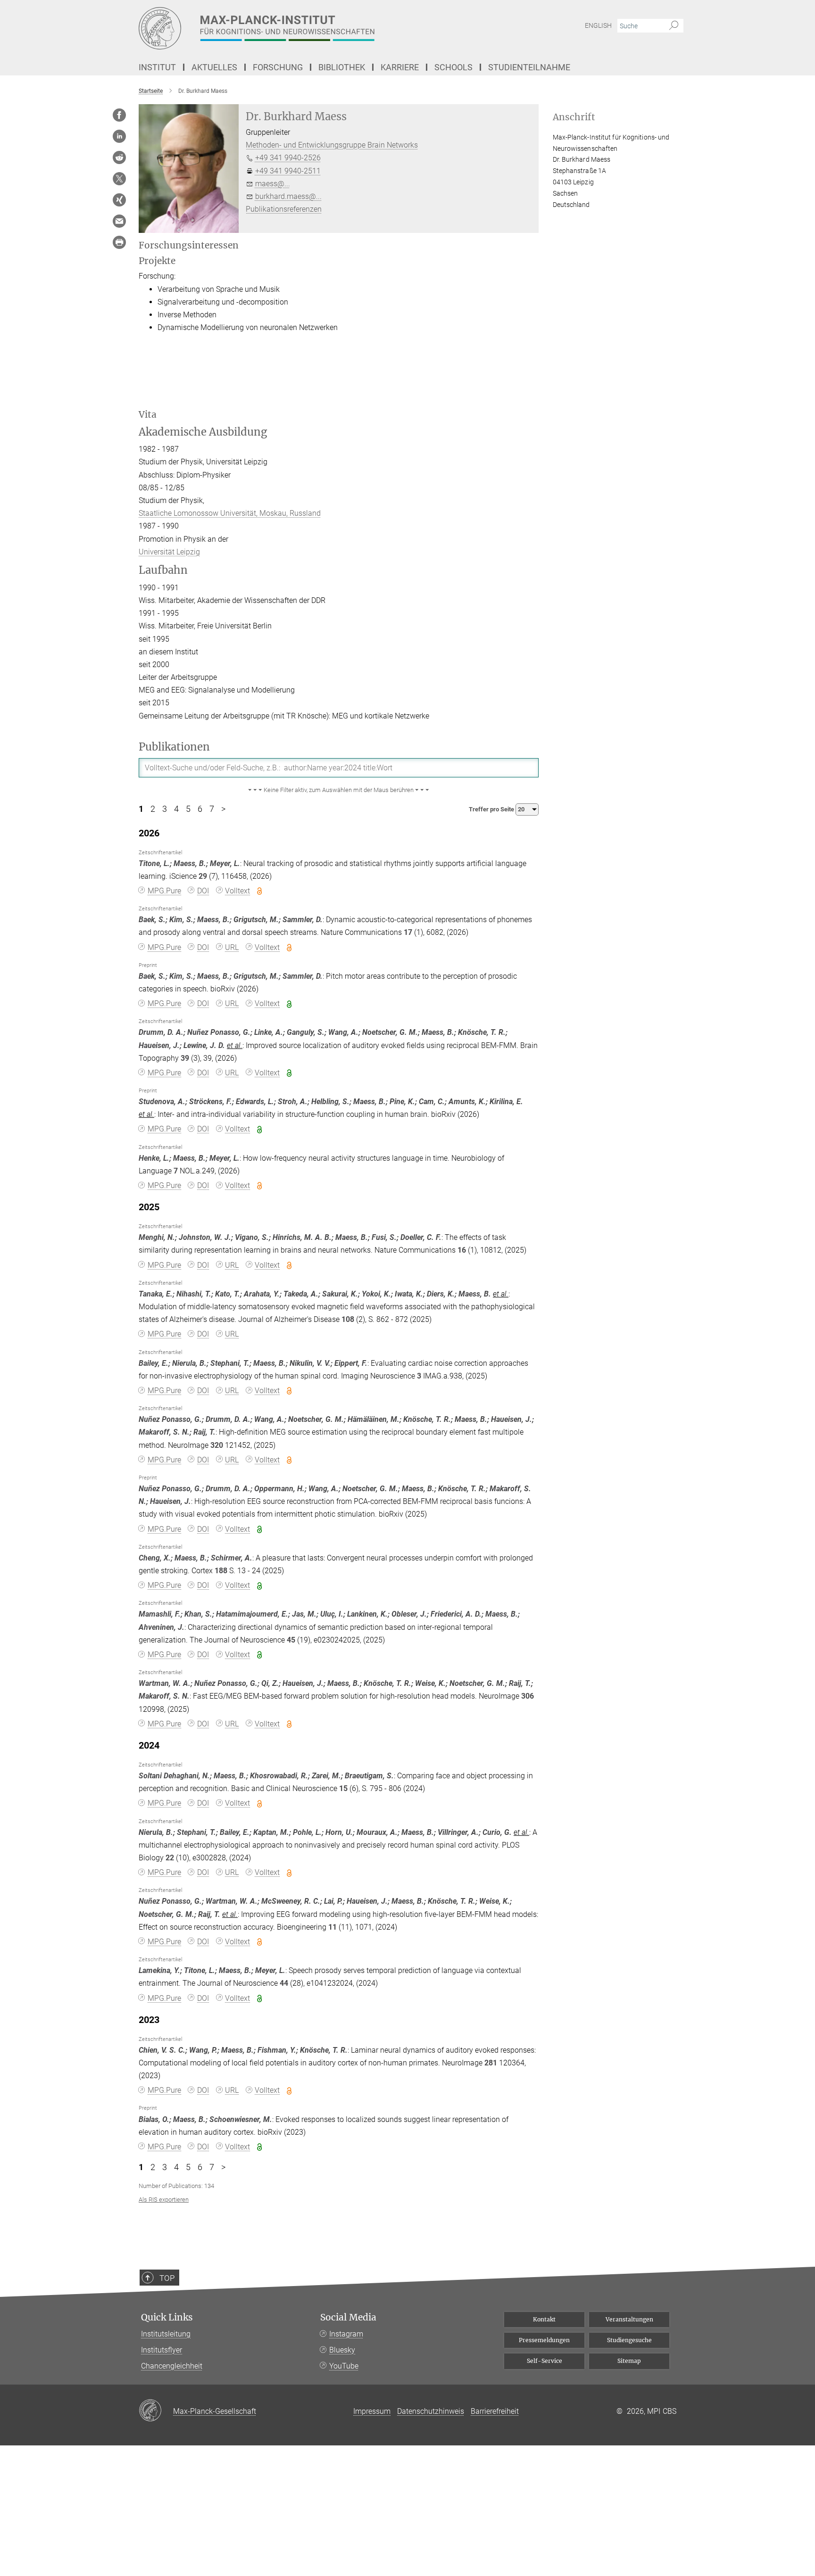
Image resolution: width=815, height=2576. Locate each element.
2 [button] (153, 809)
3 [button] (165, 809)
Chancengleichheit (172, 2366)
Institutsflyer (162, 2350)
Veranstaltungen (629, 2319)
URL (232, 947)
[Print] (119, 242)
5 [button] (188, 809)
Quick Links (167, 2317)
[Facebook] (119, 115)
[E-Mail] (119, 221)
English (598, 25)
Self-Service (545, 2361)
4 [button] (176, 809)
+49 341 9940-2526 (288, 158)
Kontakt (544, 2319)
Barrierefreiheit (495, 2411)
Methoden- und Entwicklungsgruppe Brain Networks (332, 145)
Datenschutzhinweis (431, 2411)
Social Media (348, 2317)
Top (167, 2278)
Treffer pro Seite (492, 809)
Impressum (372, 2411)
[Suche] (674, 26)
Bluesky (342, 2350)
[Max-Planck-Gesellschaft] (156, 2411)
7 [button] (212, 809)
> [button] (223, 809)
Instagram (346, 2334)
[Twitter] (119, 179)
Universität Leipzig (169, 552)
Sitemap (629, 2361)
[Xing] (119, 200)
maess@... (273, 184)
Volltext (237, 891)
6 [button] (200, 809)
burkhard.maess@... (288, 196)
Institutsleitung (166, 2334)
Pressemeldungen (544, 2340)
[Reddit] (119, 157)
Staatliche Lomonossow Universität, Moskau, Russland (230, 513)
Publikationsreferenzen (284, 209)
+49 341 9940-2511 (288, 171)
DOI (203, 891)
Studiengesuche (629, 2340)
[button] (339, 790)
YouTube (344, 2366)
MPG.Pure (164, 891)
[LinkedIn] (119, 136)
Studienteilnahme (529, 67)
